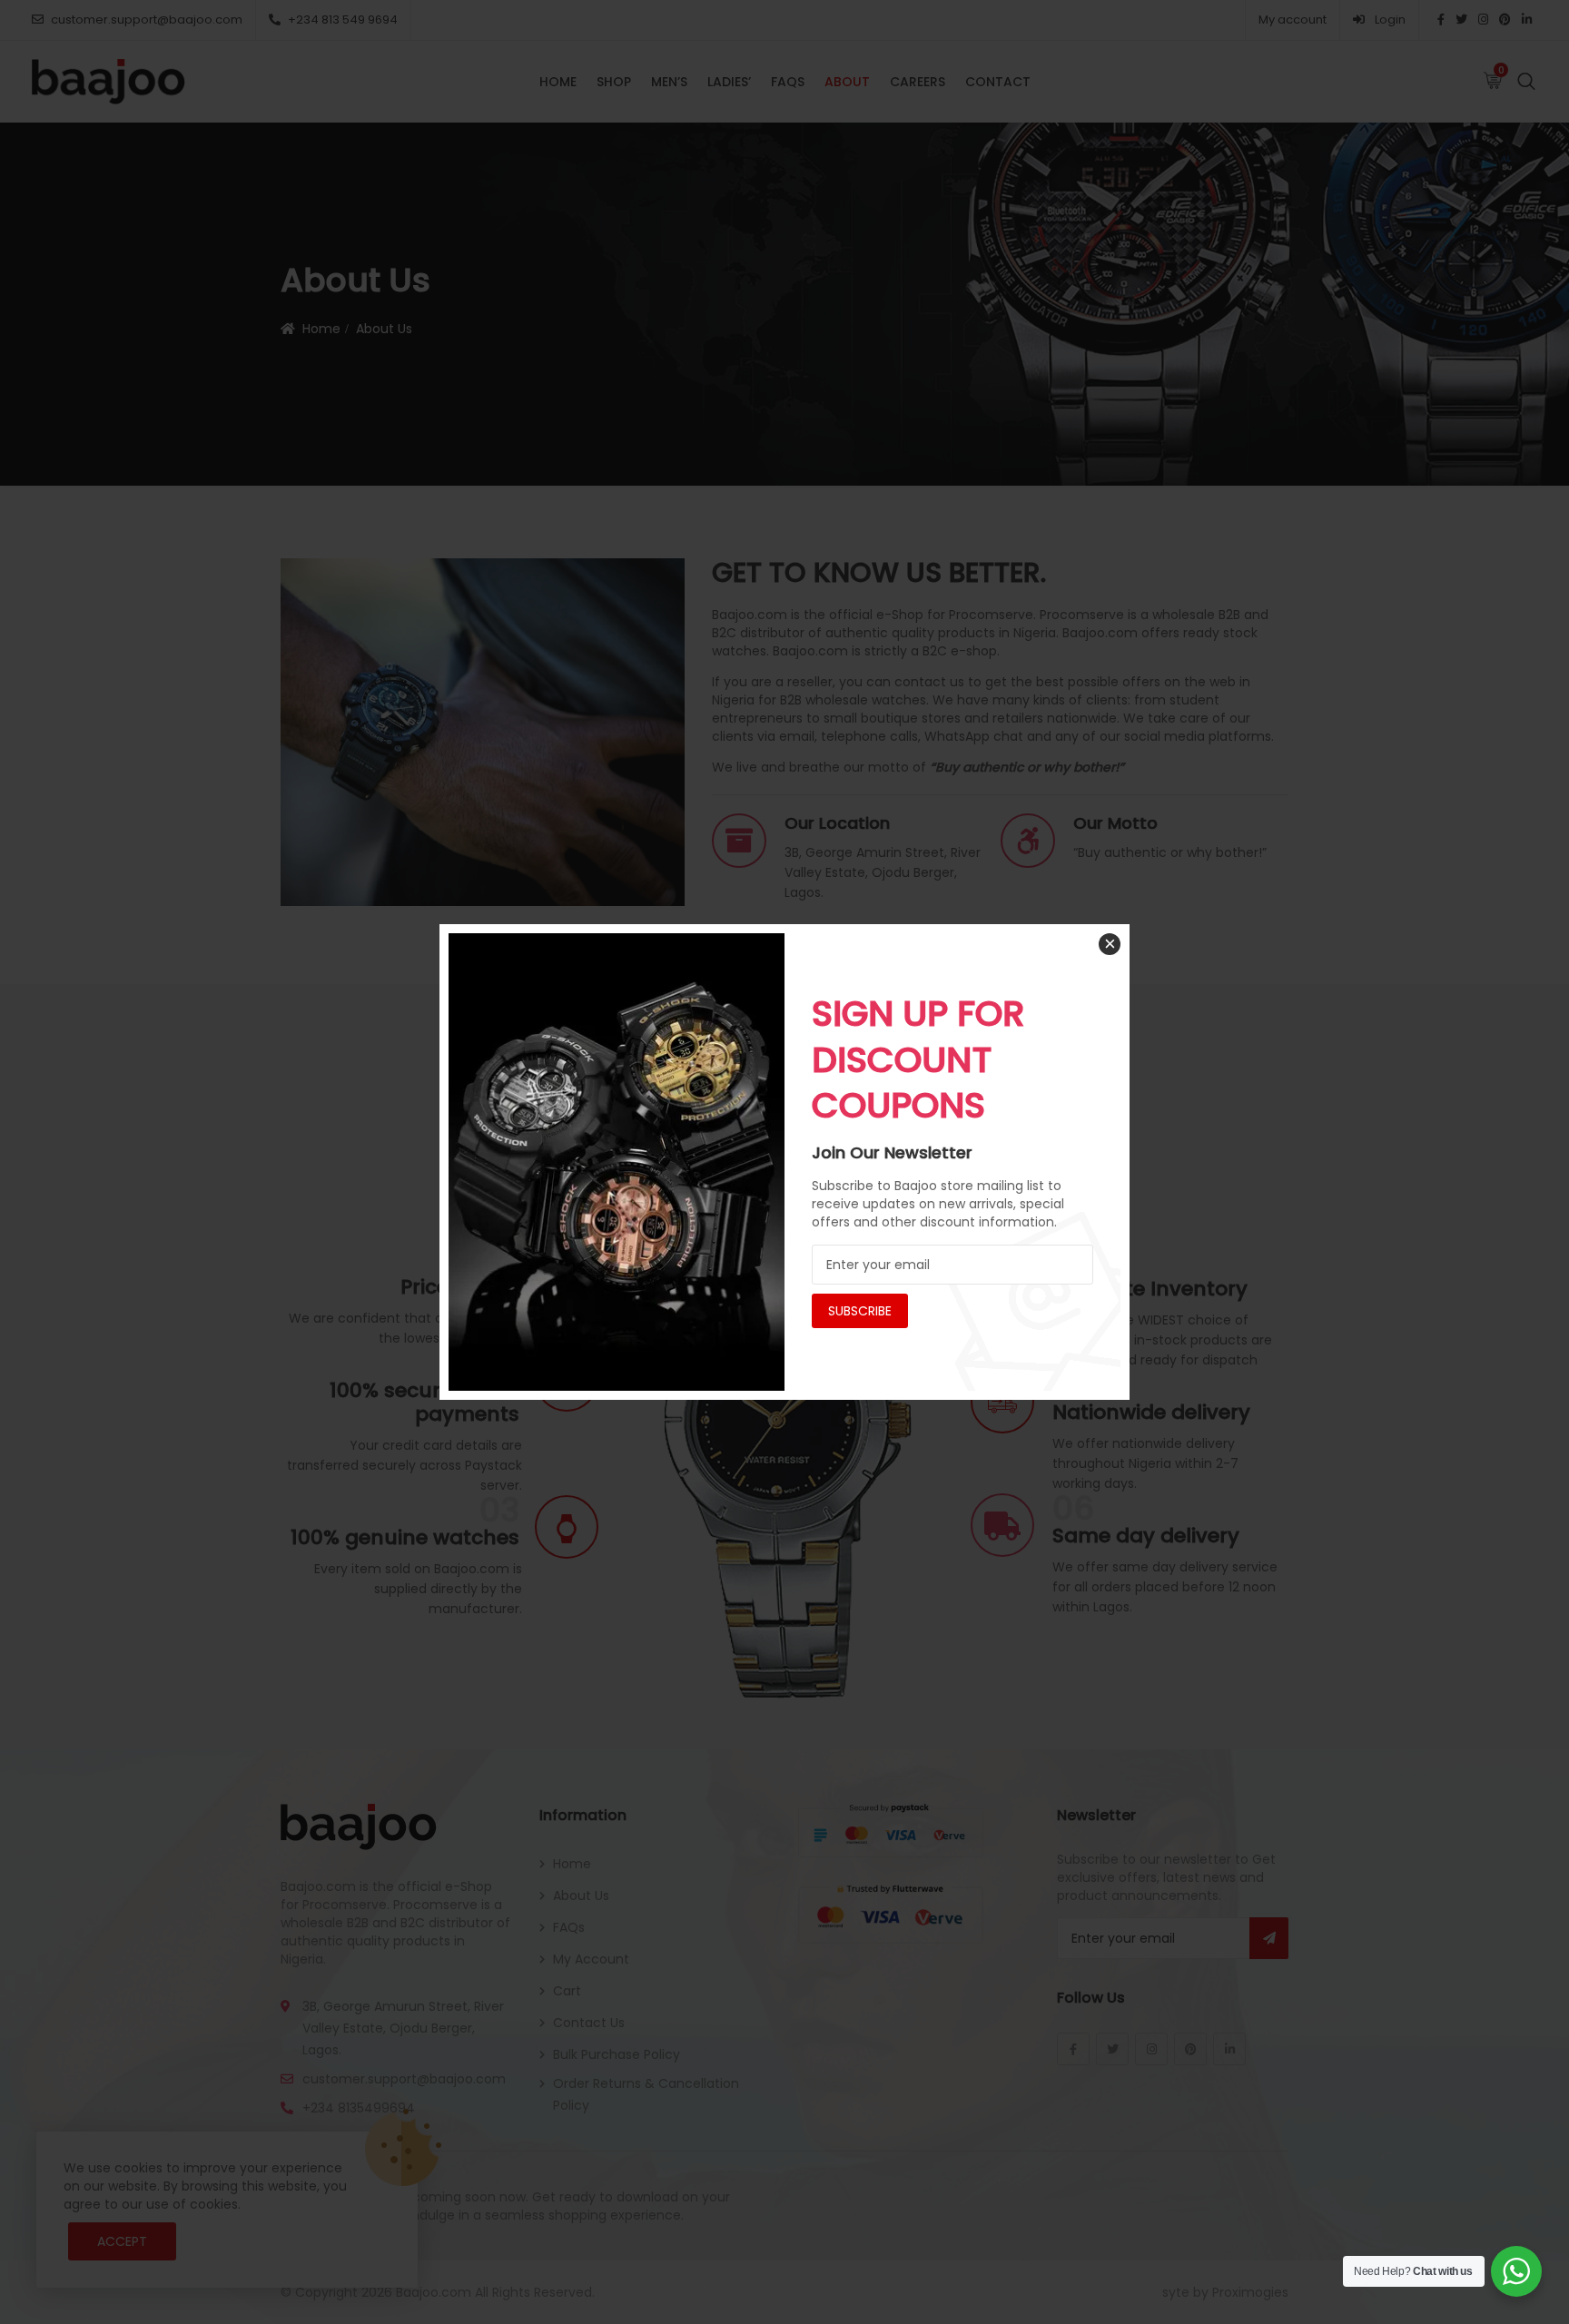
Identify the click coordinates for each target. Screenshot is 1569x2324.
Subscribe (860, 1311)
